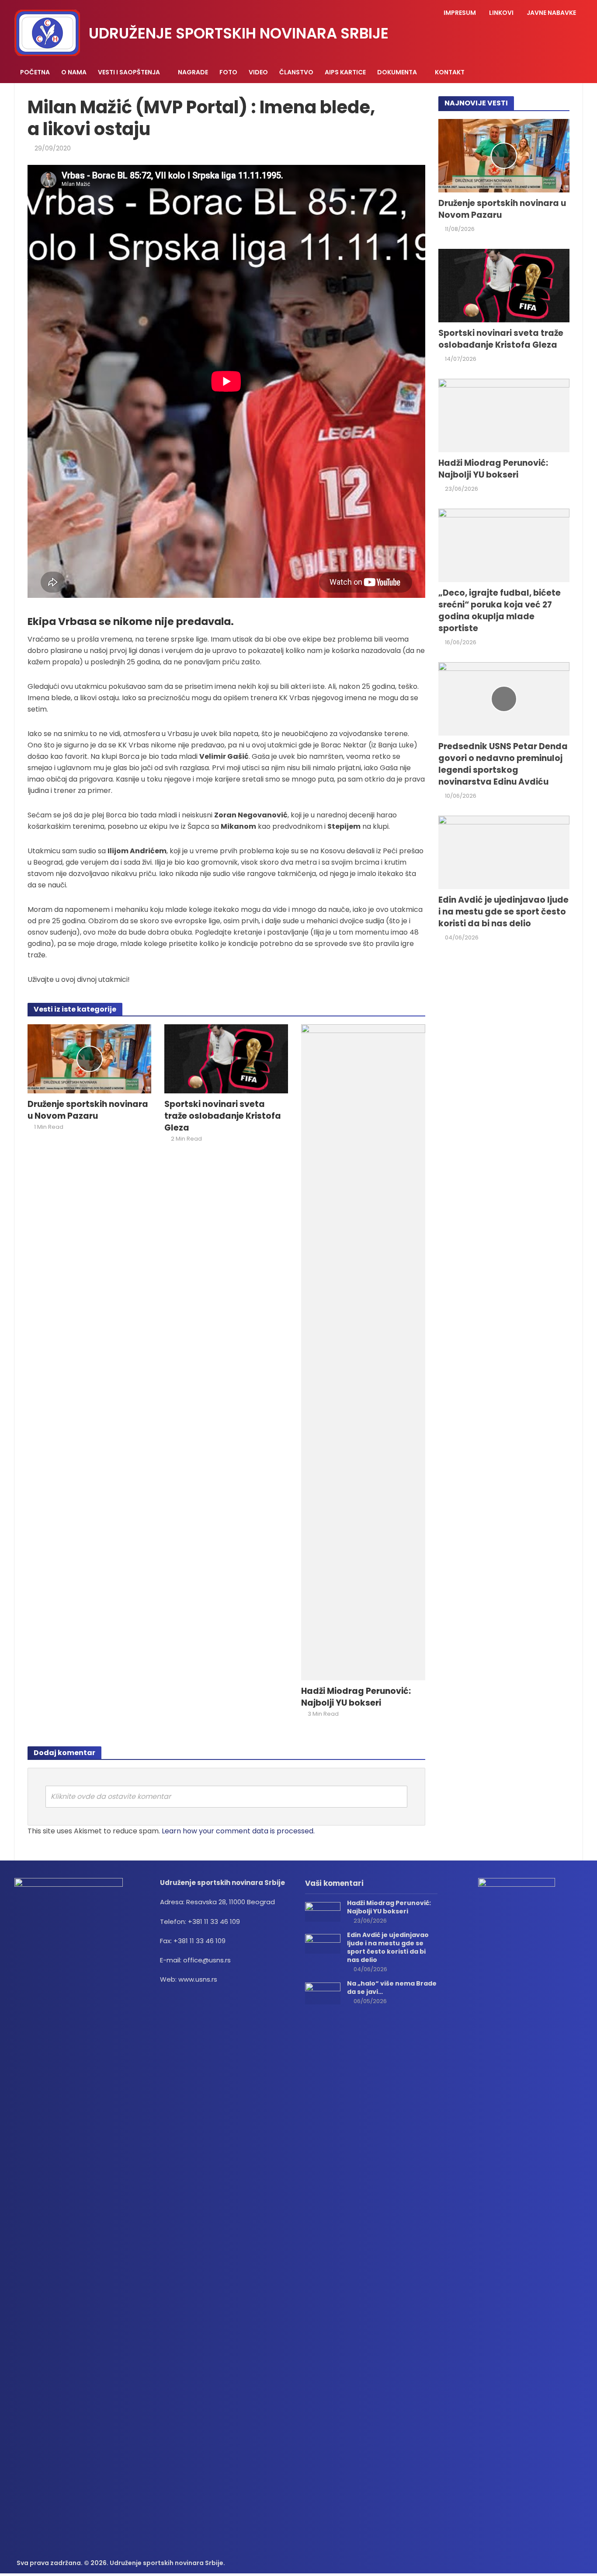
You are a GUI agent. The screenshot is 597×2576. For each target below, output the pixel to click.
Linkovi (501, 13)
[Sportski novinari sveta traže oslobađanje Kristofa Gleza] (226, 1058)
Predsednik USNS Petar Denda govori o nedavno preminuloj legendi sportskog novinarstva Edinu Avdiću (503, 764)
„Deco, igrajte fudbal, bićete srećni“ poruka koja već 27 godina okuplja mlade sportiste (500, 611)
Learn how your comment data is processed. (238, 1831)
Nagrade (193, 72)
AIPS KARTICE (345, 72)
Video (258, 72)
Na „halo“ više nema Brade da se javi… (392, 1988)
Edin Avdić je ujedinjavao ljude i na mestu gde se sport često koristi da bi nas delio (503, 912)
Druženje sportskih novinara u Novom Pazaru (88, 1110)
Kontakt (450, 72)
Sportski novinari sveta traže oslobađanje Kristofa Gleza (223, 1116)
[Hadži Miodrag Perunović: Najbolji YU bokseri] (363, 1352)
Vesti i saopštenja (129, 72)
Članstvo (296, 72)
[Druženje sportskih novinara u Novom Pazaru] (89, 1058)
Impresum (460, 13)
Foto (228, 72)
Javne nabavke (551, 13)
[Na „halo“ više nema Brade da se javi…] (323, 1993)
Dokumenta (397, 72)
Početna (35, 72)
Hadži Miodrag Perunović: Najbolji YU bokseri (356, 1697)
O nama (74, 72)
